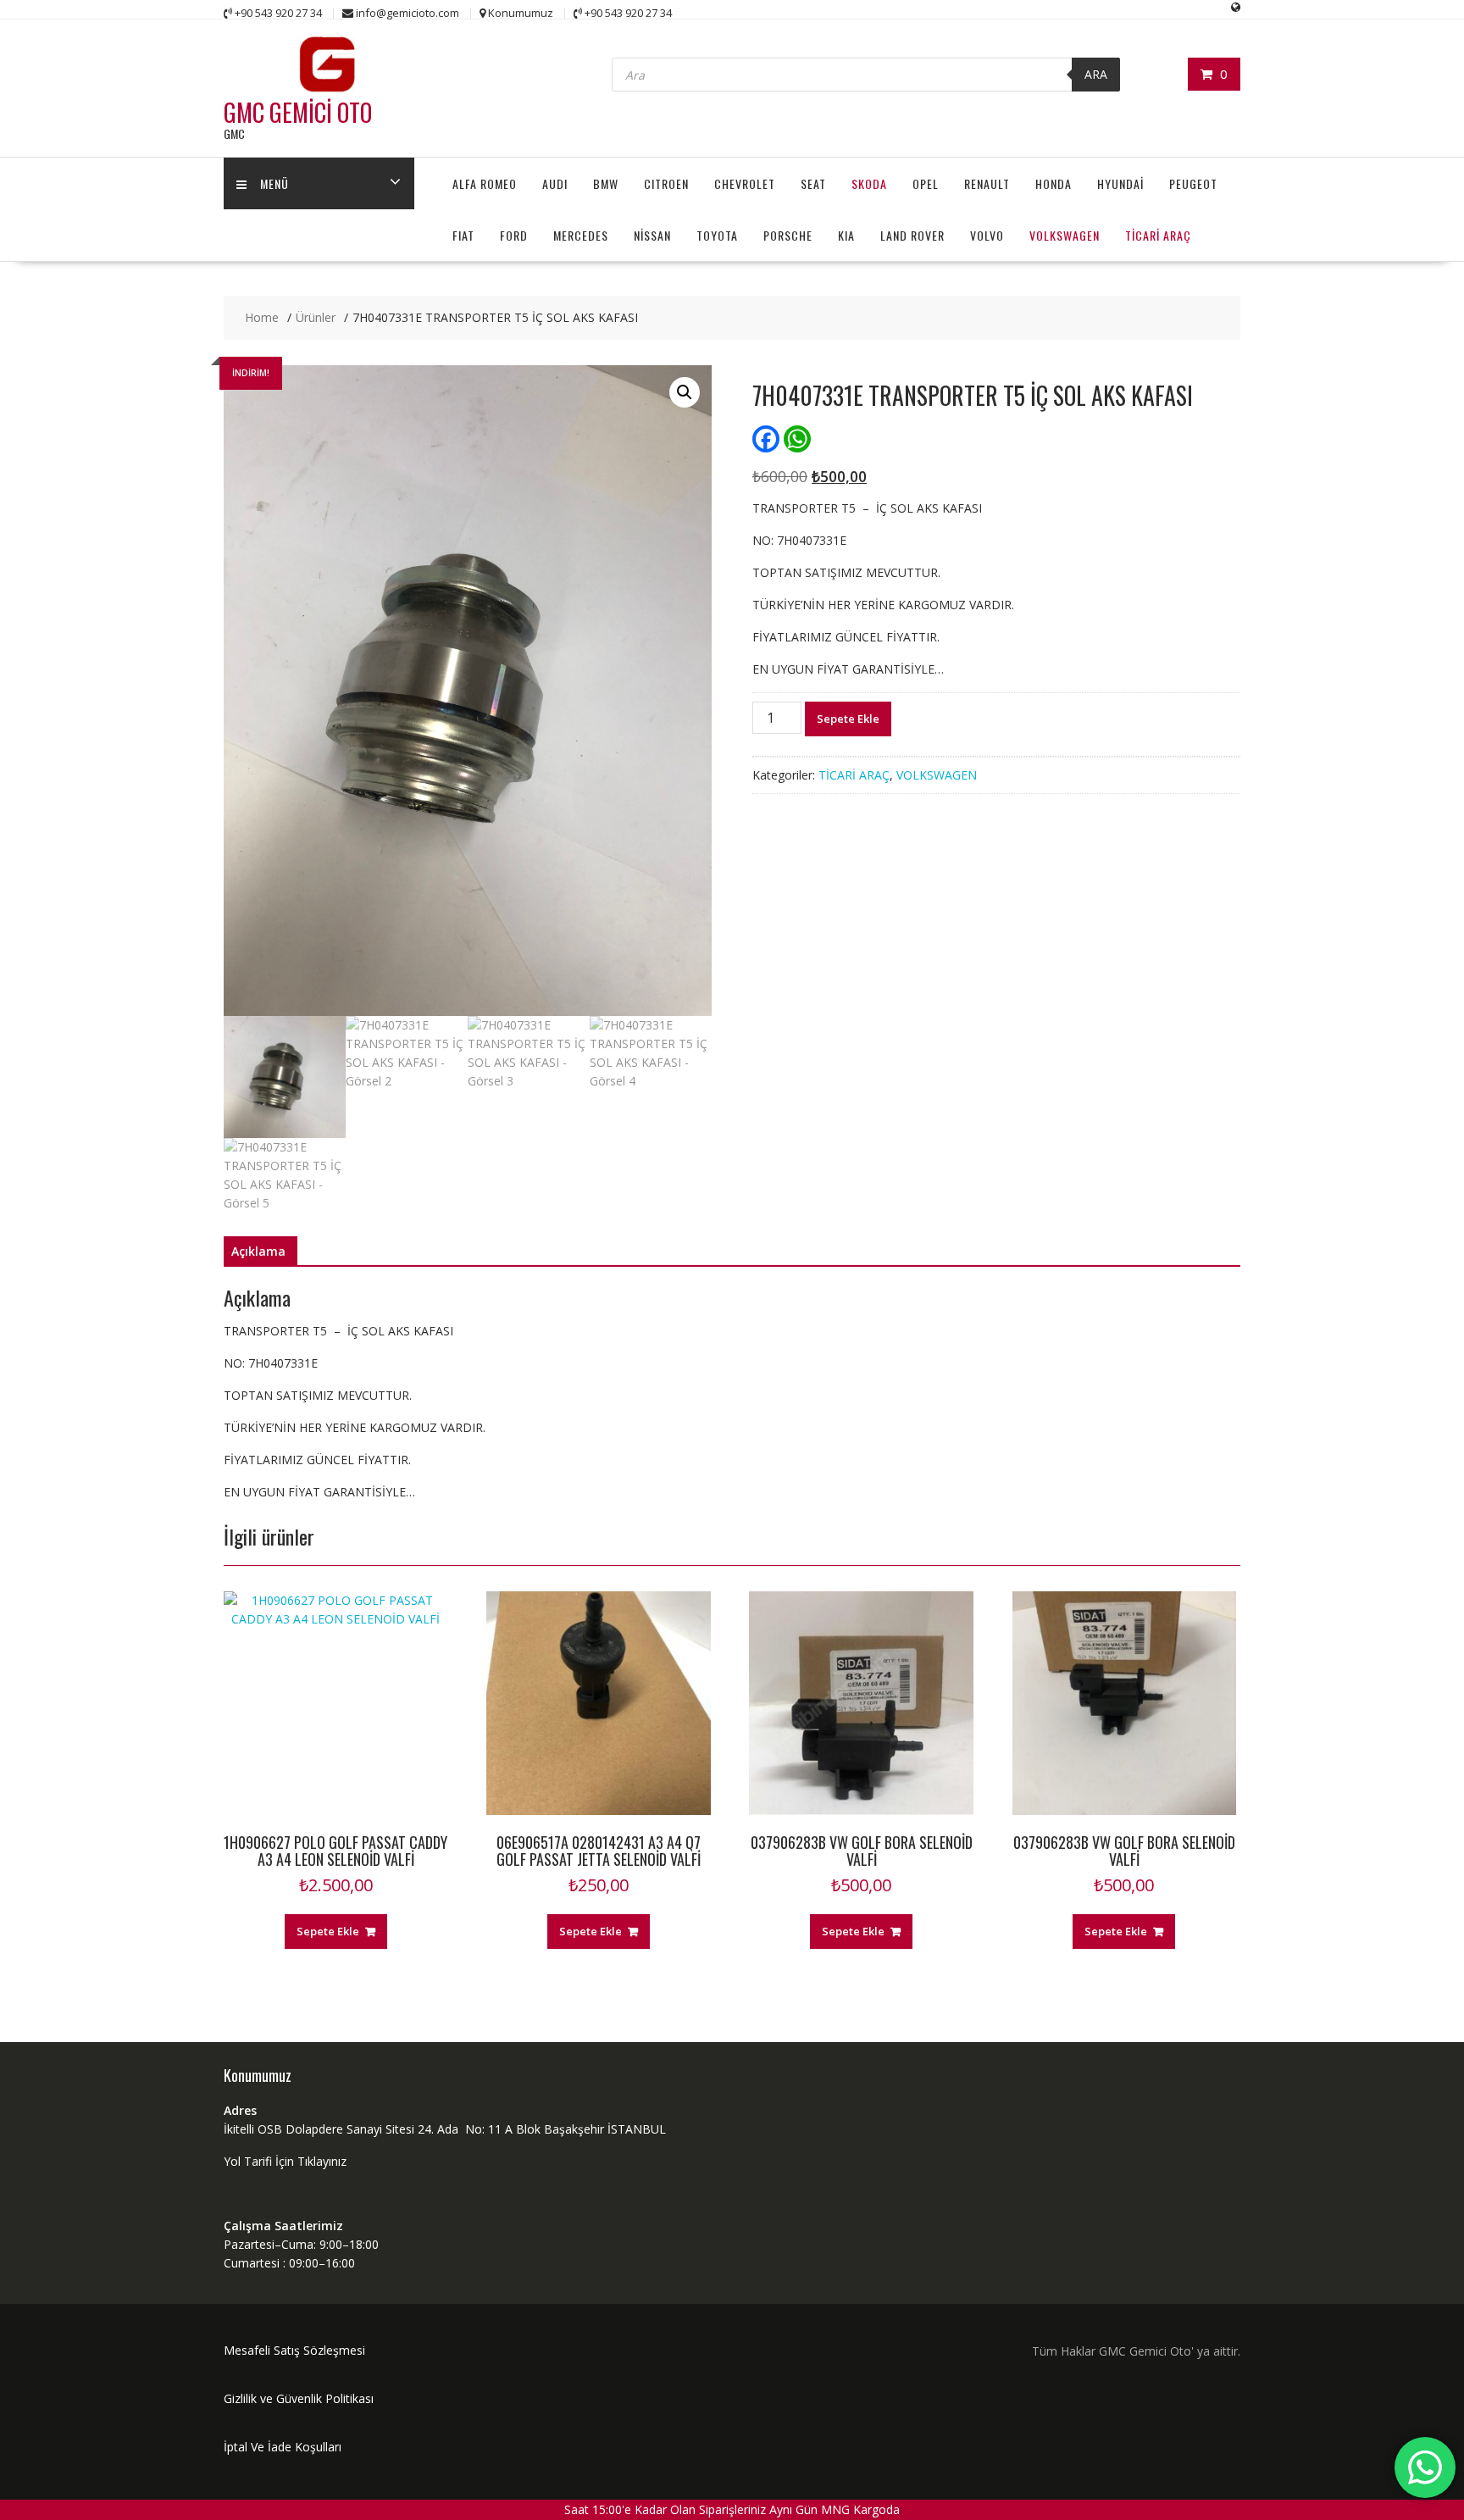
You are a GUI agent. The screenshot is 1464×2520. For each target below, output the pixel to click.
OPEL (926, 183)
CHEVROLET (745, 183)
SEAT (813, 183)
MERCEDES (581, 235)
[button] (685, 392)
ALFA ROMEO (485, 183)
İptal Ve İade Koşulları (283, 2447)
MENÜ (274, 183)
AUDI (555, 183)
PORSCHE (788, 235)
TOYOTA (717, 235)
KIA (846, 235)
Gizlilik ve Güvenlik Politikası (299, 2398)
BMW (606, 183)
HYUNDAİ (1120, 183)
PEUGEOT (1193, 183)
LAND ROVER (912, 235)
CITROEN (666, 183)
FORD (514, 235)
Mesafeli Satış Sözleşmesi (294, 2350)
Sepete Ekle (848, 719)
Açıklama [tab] (258, 1251)
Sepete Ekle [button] (328, 1931)
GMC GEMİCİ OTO (298, 112)
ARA (1096, 74)
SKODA (869, 183)
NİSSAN (652, 235)
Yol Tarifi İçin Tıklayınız (285, 2161)
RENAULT (987, 183)
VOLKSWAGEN (1065, 235)
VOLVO (987, 235)
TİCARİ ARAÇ (1158, 235)
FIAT (463, 235)
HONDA (1054, 183)
